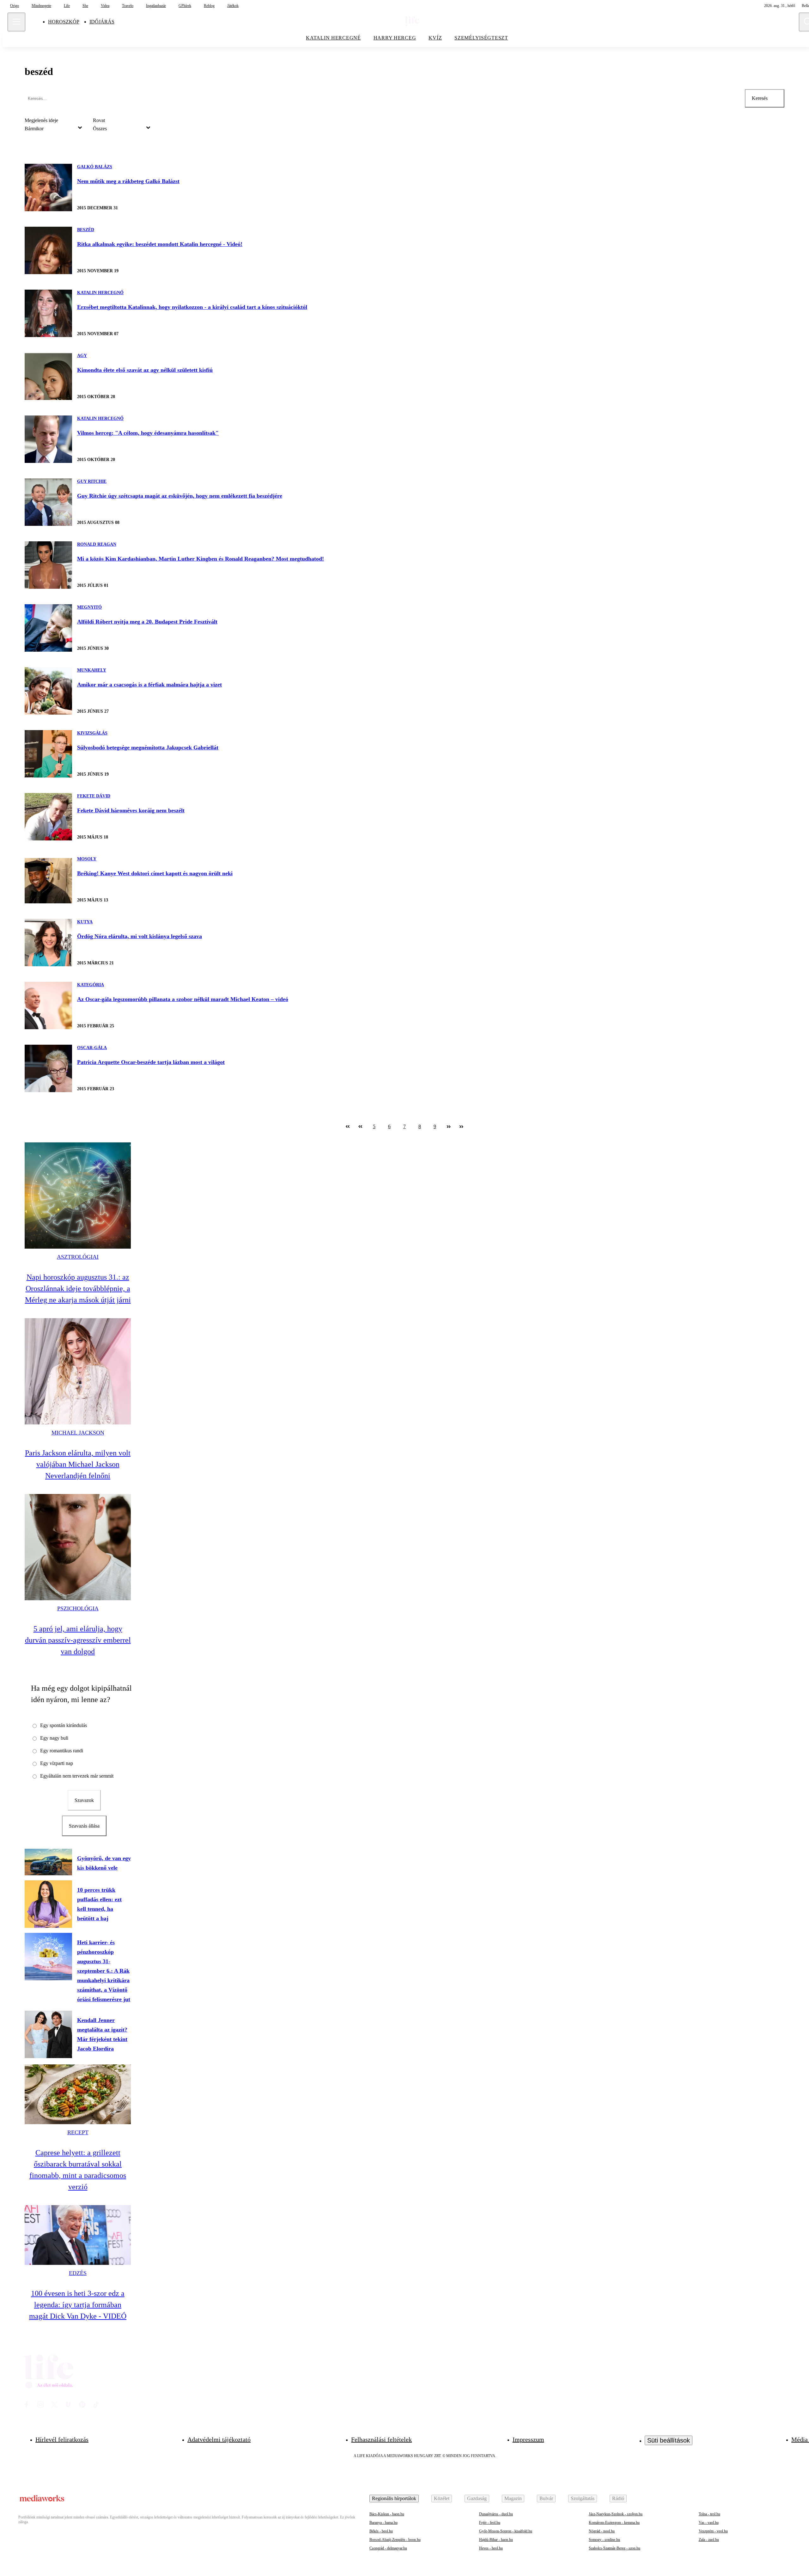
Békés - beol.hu (381, 2531)
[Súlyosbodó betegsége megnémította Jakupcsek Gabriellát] (48, 754)
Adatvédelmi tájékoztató (219, 2439)
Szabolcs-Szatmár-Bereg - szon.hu (614, 2548)
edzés (78, 2273)
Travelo (128, 6)
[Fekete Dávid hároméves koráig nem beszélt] (48, 817)
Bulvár (546, 2498)
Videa (105, 6)
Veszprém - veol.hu (713, 2531)
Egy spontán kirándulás (64, 1725)
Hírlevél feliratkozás (62, 2439)
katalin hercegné (333, 38)
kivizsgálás (92, 733)
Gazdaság (477, 2498)
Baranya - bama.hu (383, 2523)
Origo (15, 6)
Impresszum (528, 2439)
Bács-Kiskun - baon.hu (387, 2514)
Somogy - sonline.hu (604, 2540)
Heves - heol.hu (491, 2548)
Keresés (760, 98)
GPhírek (185, 6)
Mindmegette (41, 6)
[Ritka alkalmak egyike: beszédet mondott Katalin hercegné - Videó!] (48, 250)
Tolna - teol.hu (709, 2514)
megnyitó (89, 607)
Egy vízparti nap (57, 1763)
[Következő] (449, 1127)
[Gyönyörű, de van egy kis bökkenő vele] (48, 1862)
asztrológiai (78, 1257)
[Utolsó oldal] (461, 1127)
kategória (91, 985)
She (85, 6)
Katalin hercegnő (100, 293)
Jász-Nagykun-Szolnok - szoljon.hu (616, 2514)
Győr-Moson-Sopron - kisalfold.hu (506, 2531)
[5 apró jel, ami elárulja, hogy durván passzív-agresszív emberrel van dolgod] (78, 1547)
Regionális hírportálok (394, 2498)
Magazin (513, 2498)
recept (78, 2132)
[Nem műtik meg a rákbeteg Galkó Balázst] (48, 188)
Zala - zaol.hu (709, 2540)
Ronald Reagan (97, 544)
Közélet (442, 2498)
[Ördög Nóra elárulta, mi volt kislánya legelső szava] (48, 943)
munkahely (92, 670)
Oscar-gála (92, 1048)
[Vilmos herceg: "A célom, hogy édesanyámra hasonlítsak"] (48, 439)
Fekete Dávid (94, 796)
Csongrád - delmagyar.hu (388, 2548)
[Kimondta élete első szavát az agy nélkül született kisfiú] (48, 376)
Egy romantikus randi (62, 1751)
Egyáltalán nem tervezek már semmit (77, 1776)
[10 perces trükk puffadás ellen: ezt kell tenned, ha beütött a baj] (48, 1904)
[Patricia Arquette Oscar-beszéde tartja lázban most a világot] (48, 1068)
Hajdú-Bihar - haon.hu (496, 2540)
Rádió (618, 2498)
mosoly (87, 859)
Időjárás (102, 22)
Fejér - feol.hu (490, 2523)
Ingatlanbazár (156, 6)
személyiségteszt (481, 38)
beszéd (86, 230)
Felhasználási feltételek (381, 2439)
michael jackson (78, 1433)
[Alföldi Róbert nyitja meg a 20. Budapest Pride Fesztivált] (48, 628)
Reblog (209, 6)
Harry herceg (395, 38)
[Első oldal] (348, 1127)
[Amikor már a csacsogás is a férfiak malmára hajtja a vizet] (48, 691)
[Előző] (360, 1127)
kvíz (435, 38)
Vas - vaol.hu (709, 2523)
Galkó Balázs (95, 167)
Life (67, 6)
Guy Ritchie (92, 481)
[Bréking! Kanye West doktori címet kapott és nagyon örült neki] (48, 880)
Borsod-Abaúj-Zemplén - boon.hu (395, 2540)
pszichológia (78, 1608)
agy (82, 356)
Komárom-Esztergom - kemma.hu (614, 2523)
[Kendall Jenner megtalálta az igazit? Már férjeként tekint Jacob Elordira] (48, 2034)
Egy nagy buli (54, 1738)
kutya (85, 922)
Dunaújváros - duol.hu (496, 2514)
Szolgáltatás (583, 2498)
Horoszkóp (64, 22)
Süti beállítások (669, 2440)
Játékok (233, 6)
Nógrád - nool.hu (602, 2531)
